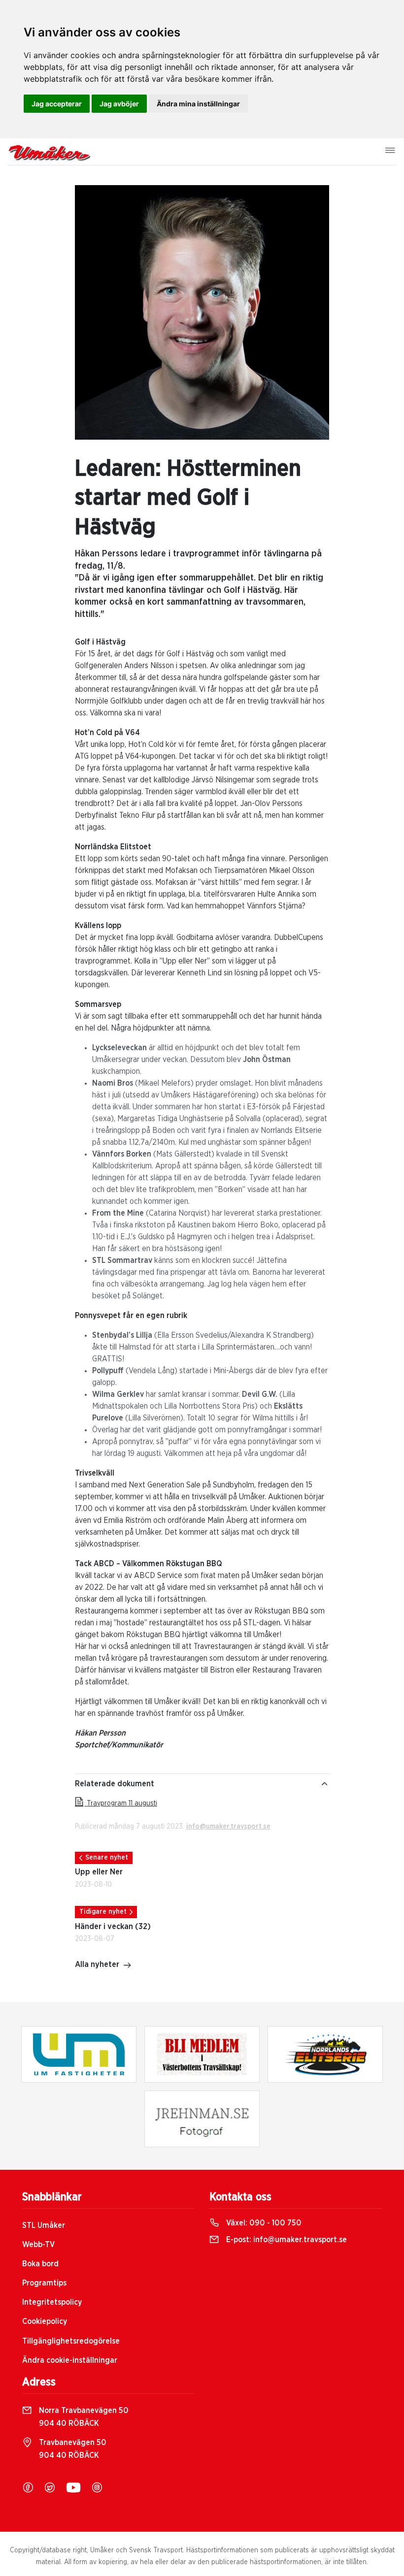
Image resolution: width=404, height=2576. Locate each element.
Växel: (263, 2223)
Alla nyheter (97, 1964)
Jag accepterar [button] (57, 104)
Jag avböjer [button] (119, 104)
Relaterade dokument (115, 1784)
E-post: (286, 2240)
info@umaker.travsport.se (228, 1827)
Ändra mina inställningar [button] (198, 104)
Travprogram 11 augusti (121, 1803)
